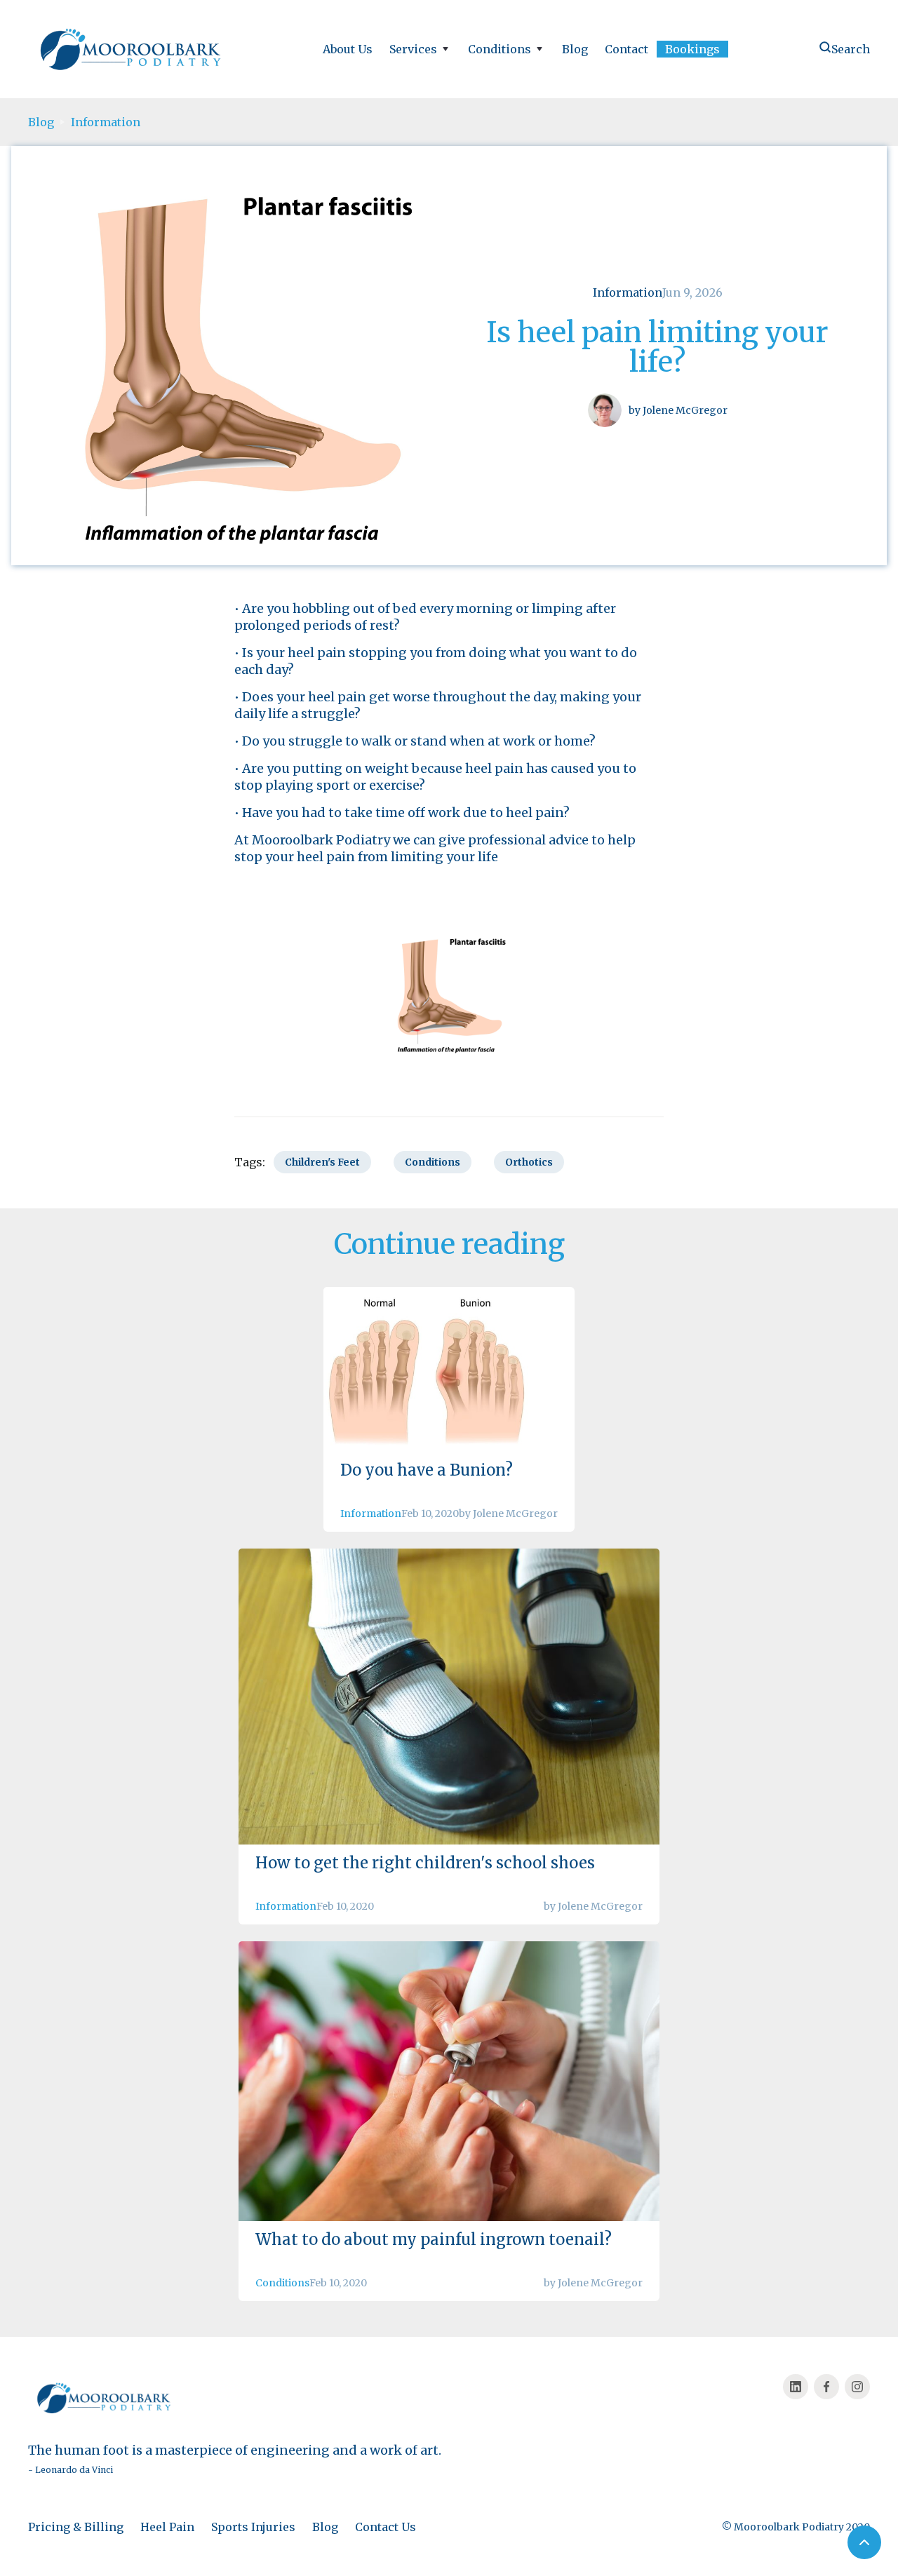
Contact (626, 49)
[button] (420, 49)
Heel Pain (167, 2527)
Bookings (692, 49)
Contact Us (386, 2527)
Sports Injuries (253, 2527)
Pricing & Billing (76, 2527)
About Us (348, 49)
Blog (575, 49)
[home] (133, 49)
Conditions (282, 2283)
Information (106, 122)
